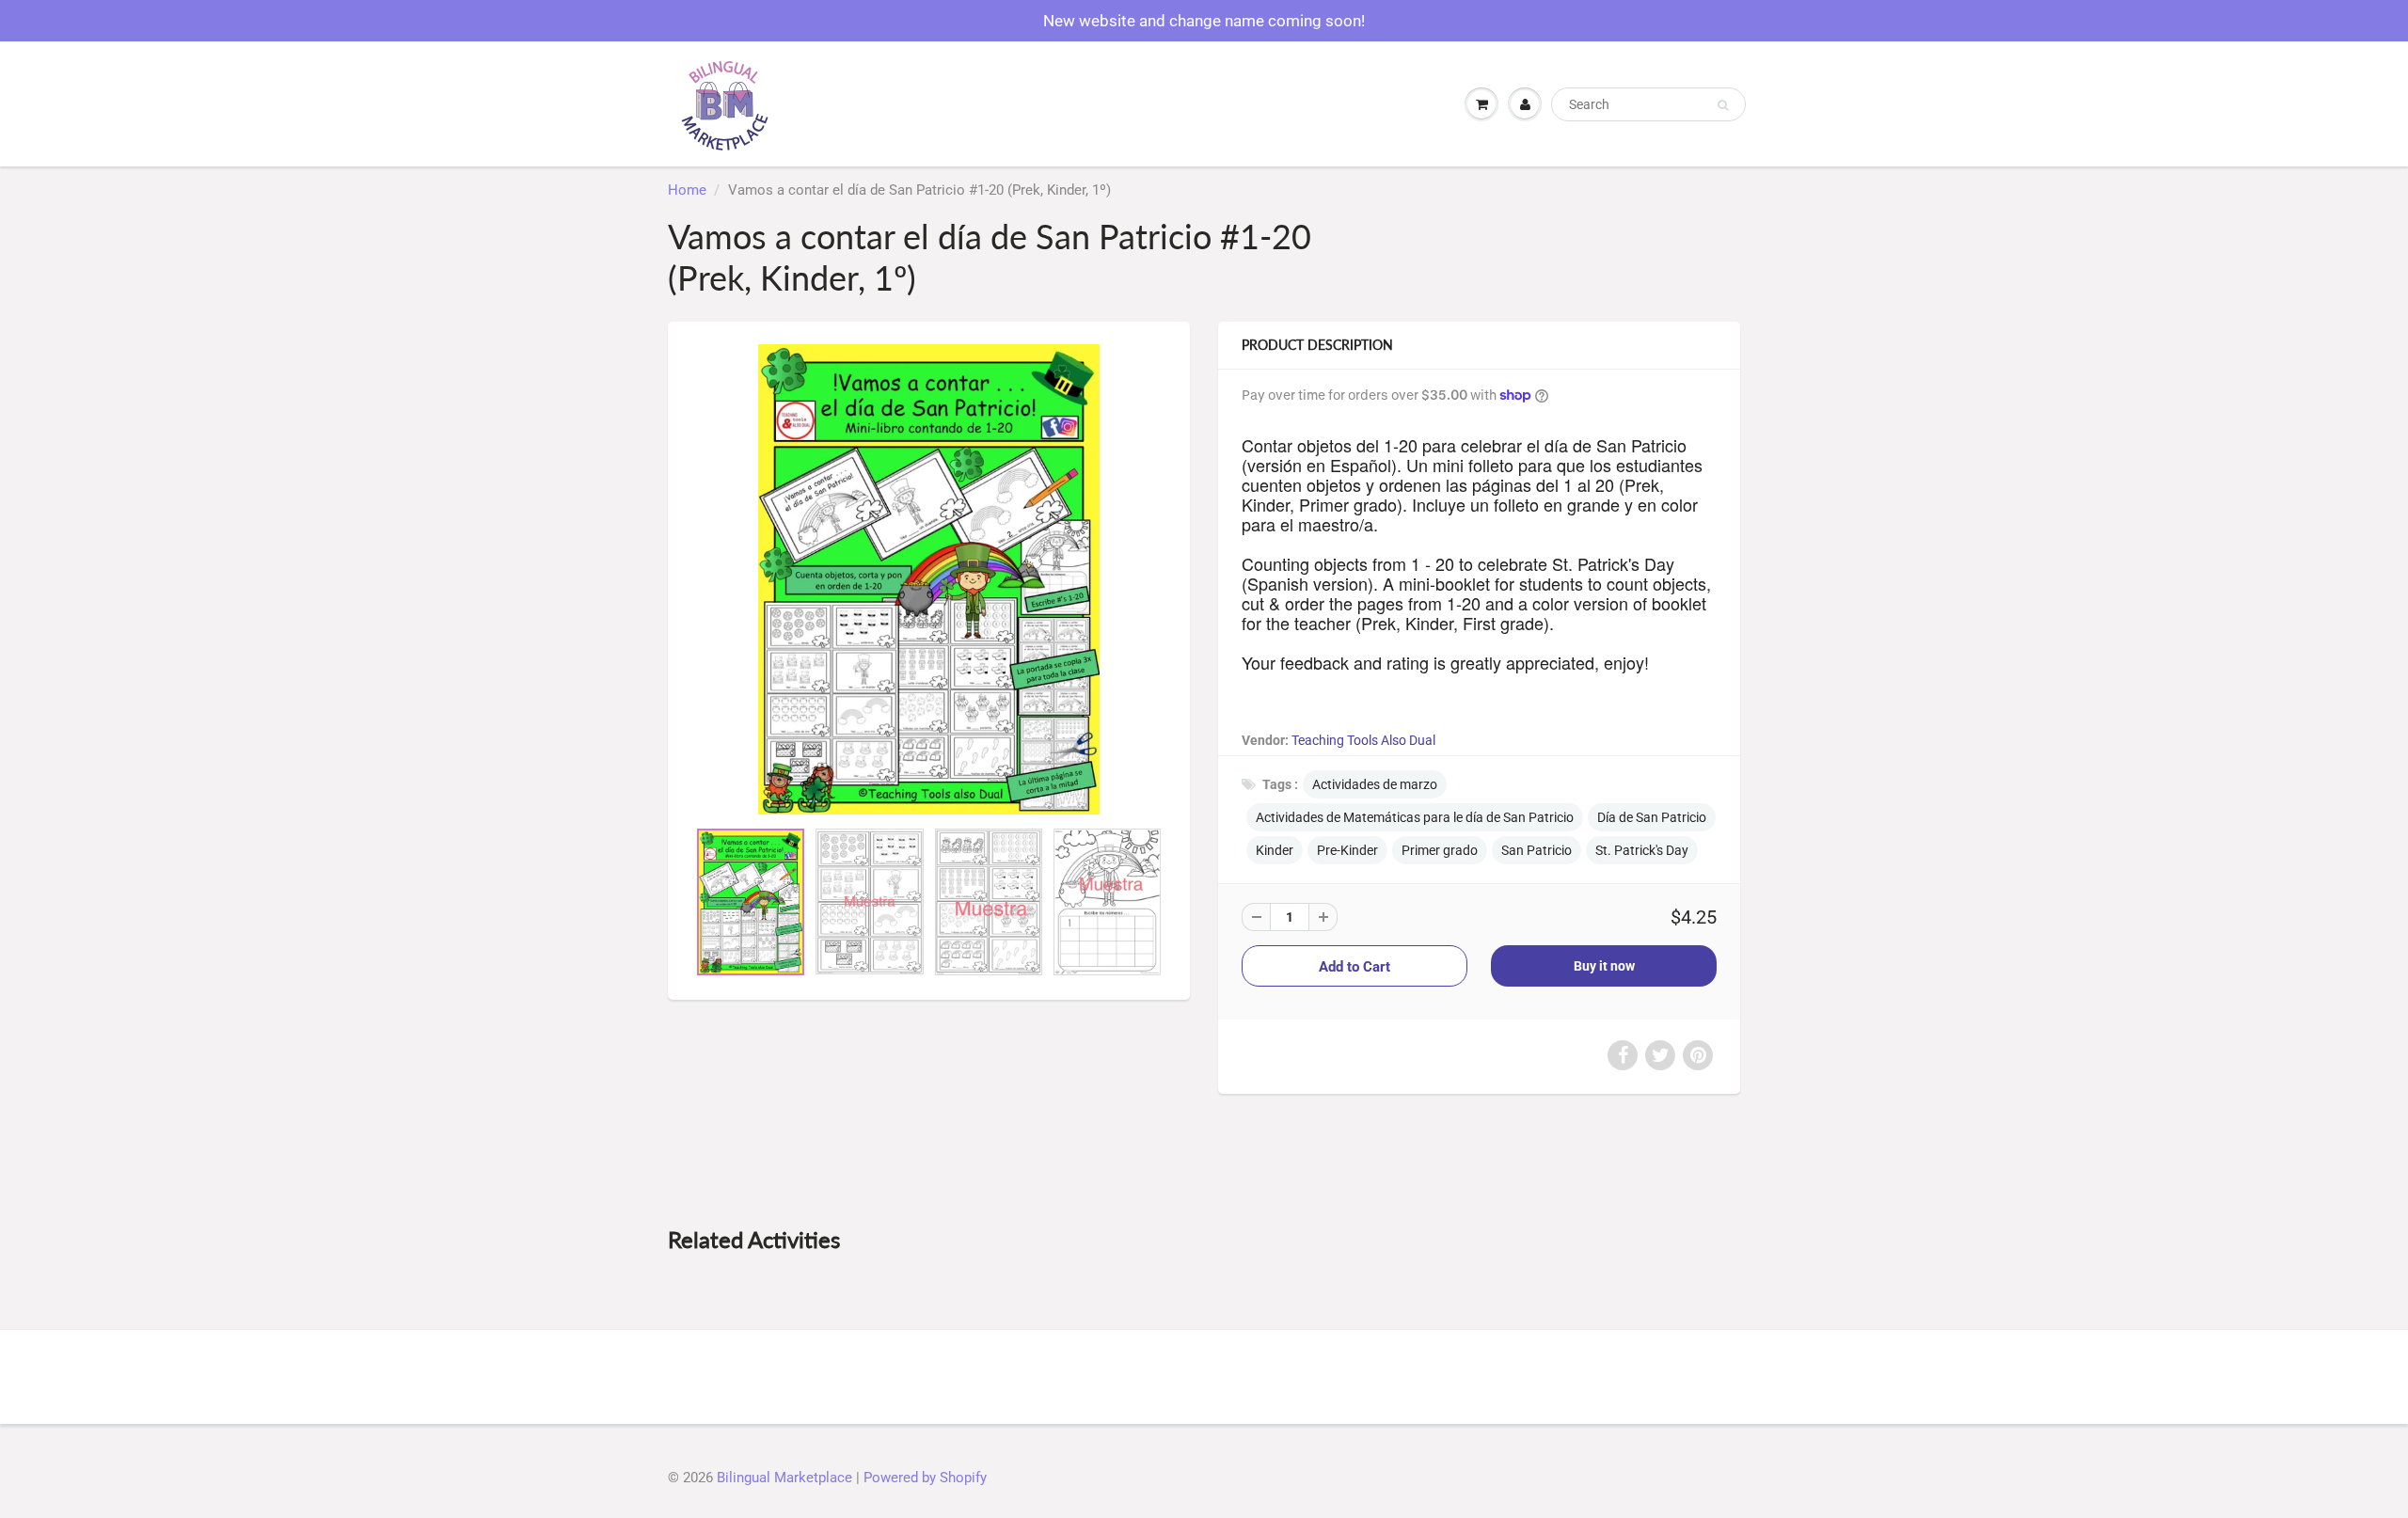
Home (687, 190)
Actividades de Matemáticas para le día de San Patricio (1415, 817)
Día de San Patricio (1652, 817)
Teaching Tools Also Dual (1363, 740)
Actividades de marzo (1375, 784)
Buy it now (1604, 966)
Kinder (1275, 850)
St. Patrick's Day (1642, 850)
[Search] (1723, 105)
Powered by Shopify (925, 1478)
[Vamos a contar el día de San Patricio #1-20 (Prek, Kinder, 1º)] (929, 579)
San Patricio (1537, 850)
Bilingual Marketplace (784, 1478)
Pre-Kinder (1347, 850)
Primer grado (1440, 850)
